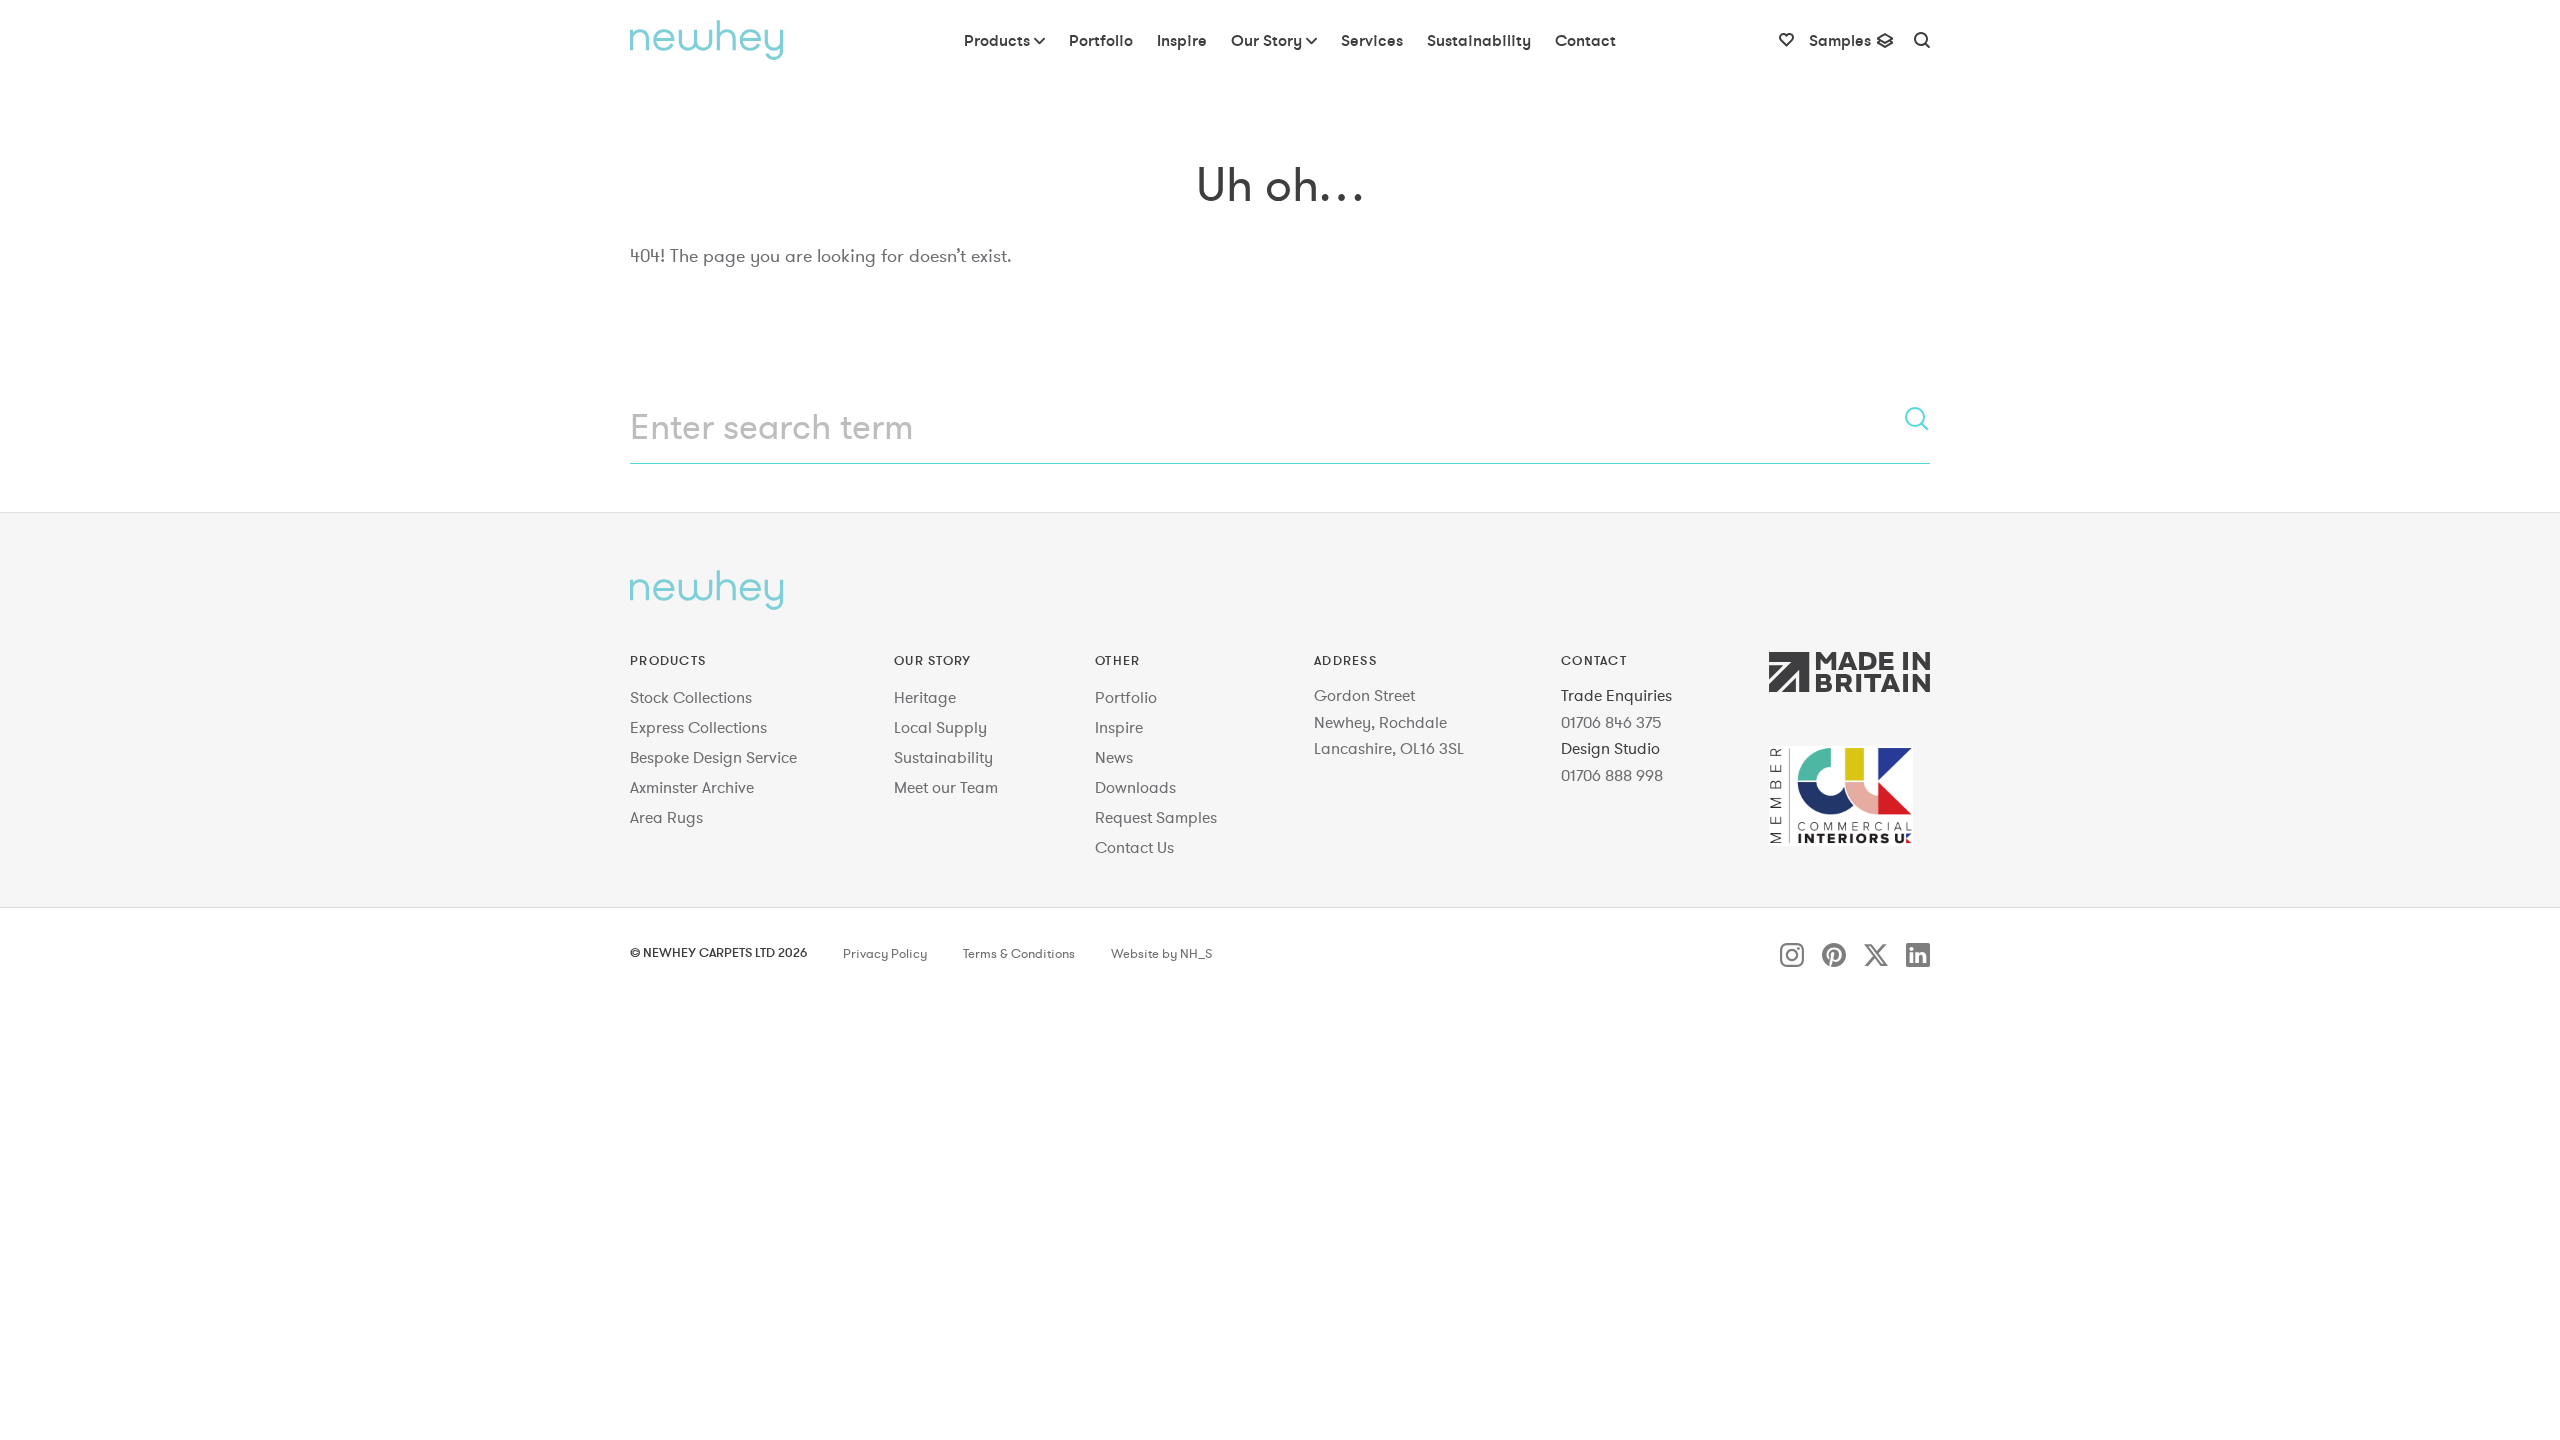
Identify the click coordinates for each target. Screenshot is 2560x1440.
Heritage (925, 697)
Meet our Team (946, 787)
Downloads (1135, 787)
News (1114, 757)
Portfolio (1126, 697)
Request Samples (1156, 817)
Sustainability (943, 757)
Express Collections (698, 727)
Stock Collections (691, 697)
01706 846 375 (1611, 722)
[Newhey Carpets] (707, 40)
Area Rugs (666, 817)
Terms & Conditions (1019, 954)
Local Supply (940, 727)
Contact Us (1134, 847)
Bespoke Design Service (713, 757)
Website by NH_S (1161, 954)
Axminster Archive (692, 787)
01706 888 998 (1612, 775)
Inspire (1119, 727)
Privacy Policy (885, 954)
